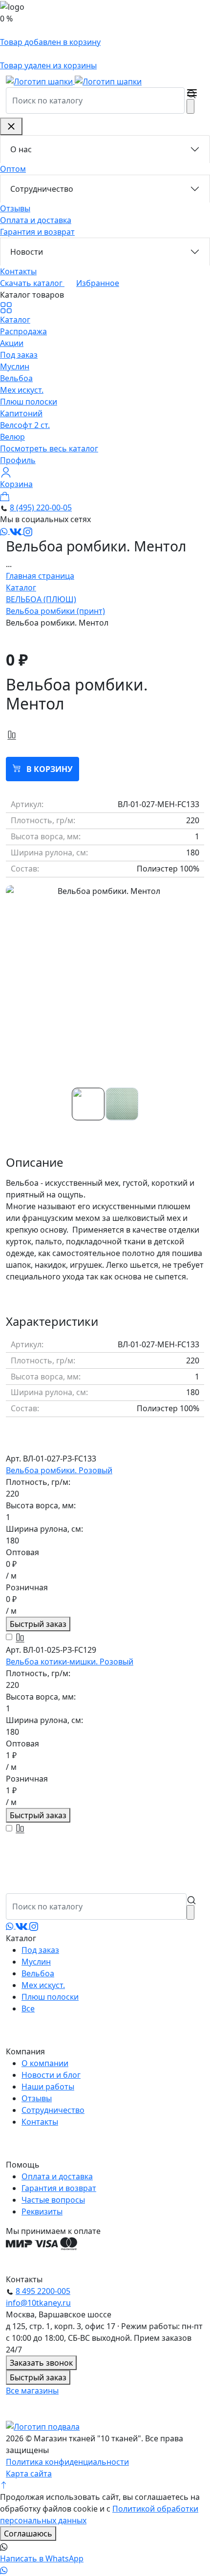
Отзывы (15, 208)
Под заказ (19, 355)
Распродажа (23, 331)
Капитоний (21, 413)
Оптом (13, 169)
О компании (45, 2063)
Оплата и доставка (36, 220)
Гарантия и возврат (37, 232)
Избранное (98, 283)
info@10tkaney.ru (38, 2303)
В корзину (49, 769)
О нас (21, 149)
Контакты (18, 271)
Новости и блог (51, 2075)
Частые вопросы (53, 2200)
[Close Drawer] (11, 126)
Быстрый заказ (38, 1624)
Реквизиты (42, 2211)
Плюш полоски (29, 402)
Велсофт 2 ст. (25, 425)
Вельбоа (16, 378)
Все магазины (32, 2391)
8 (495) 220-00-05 (41, 507)
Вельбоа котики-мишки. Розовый (70, 1662)
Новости (27, 252)
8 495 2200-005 (43, 2291)
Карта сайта (29, 2474)
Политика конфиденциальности (67, 2462)
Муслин (15, 366)
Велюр (12, 437)
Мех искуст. (22, 390)
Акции (12, 343)
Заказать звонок (41, 2363)
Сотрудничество (42, 189)
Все (28, 2008)
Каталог (15, 319)
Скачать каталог (32, 283)
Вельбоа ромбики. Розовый (59, 1470)
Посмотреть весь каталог (49, 448)
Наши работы (48, 2087)
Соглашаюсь (28, 2534)
